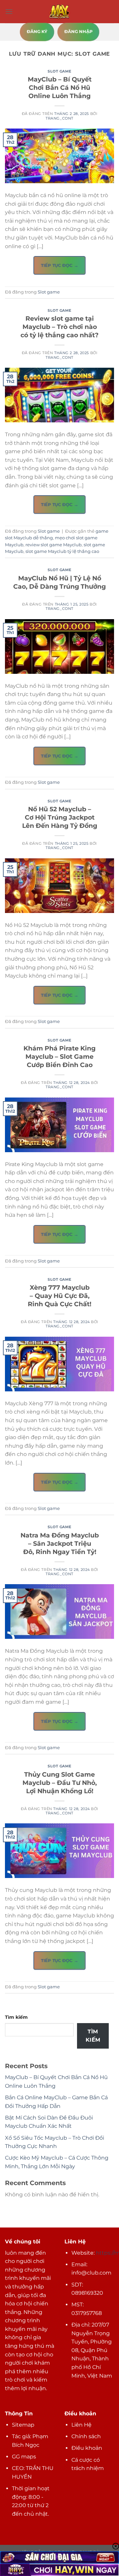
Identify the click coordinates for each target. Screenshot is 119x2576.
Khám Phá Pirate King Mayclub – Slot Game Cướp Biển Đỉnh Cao (59, 1056)
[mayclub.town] (59, 12)
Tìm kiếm (16, 2017)
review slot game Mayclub (54, 545)
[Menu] (9, 11)
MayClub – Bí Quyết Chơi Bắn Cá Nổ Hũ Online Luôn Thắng (60, 87)
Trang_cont (59, 118)
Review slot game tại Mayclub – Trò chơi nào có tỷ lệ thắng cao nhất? (59, 327)
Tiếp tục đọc (59, 265)
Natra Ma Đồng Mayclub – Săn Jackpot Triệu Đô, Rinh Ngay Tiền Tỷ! (60, 1543)
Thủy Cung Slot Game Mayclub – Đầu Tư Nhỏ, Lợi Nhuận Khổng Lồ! (60, 1783)
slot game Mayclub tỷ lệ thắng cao (62, 551)
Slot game (59, 71)
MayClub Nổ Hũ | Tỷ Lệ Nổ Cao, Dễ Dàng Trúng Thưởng (59, 582)
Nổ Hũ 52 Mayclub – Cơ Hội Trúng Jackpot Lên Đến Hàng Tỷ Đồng (60, 817)
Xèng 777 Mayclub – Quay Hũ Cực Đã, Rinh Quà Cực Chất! (59, 1296)
